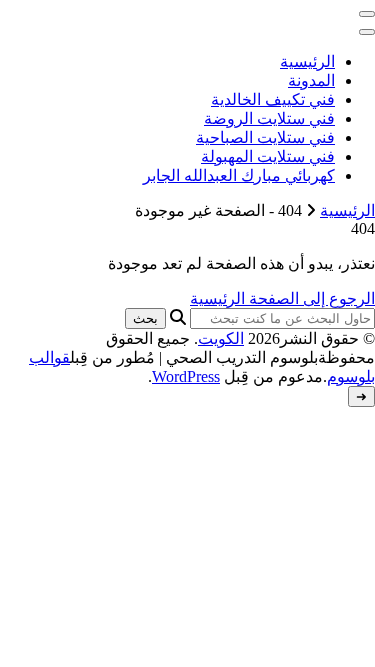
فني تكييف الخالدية (273, 99)
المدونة (311, 80)
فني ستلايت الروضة (269, 118)
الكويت (221, 338)
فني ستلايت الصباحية (265, 137)
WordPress (186, 376)
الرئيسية (307, 61)
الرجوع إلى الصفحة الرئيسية (282, 298)
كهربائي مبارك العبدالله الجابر (239, 175)
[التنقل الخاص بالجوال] (367, 14)
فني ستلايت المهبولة (268, 156)
